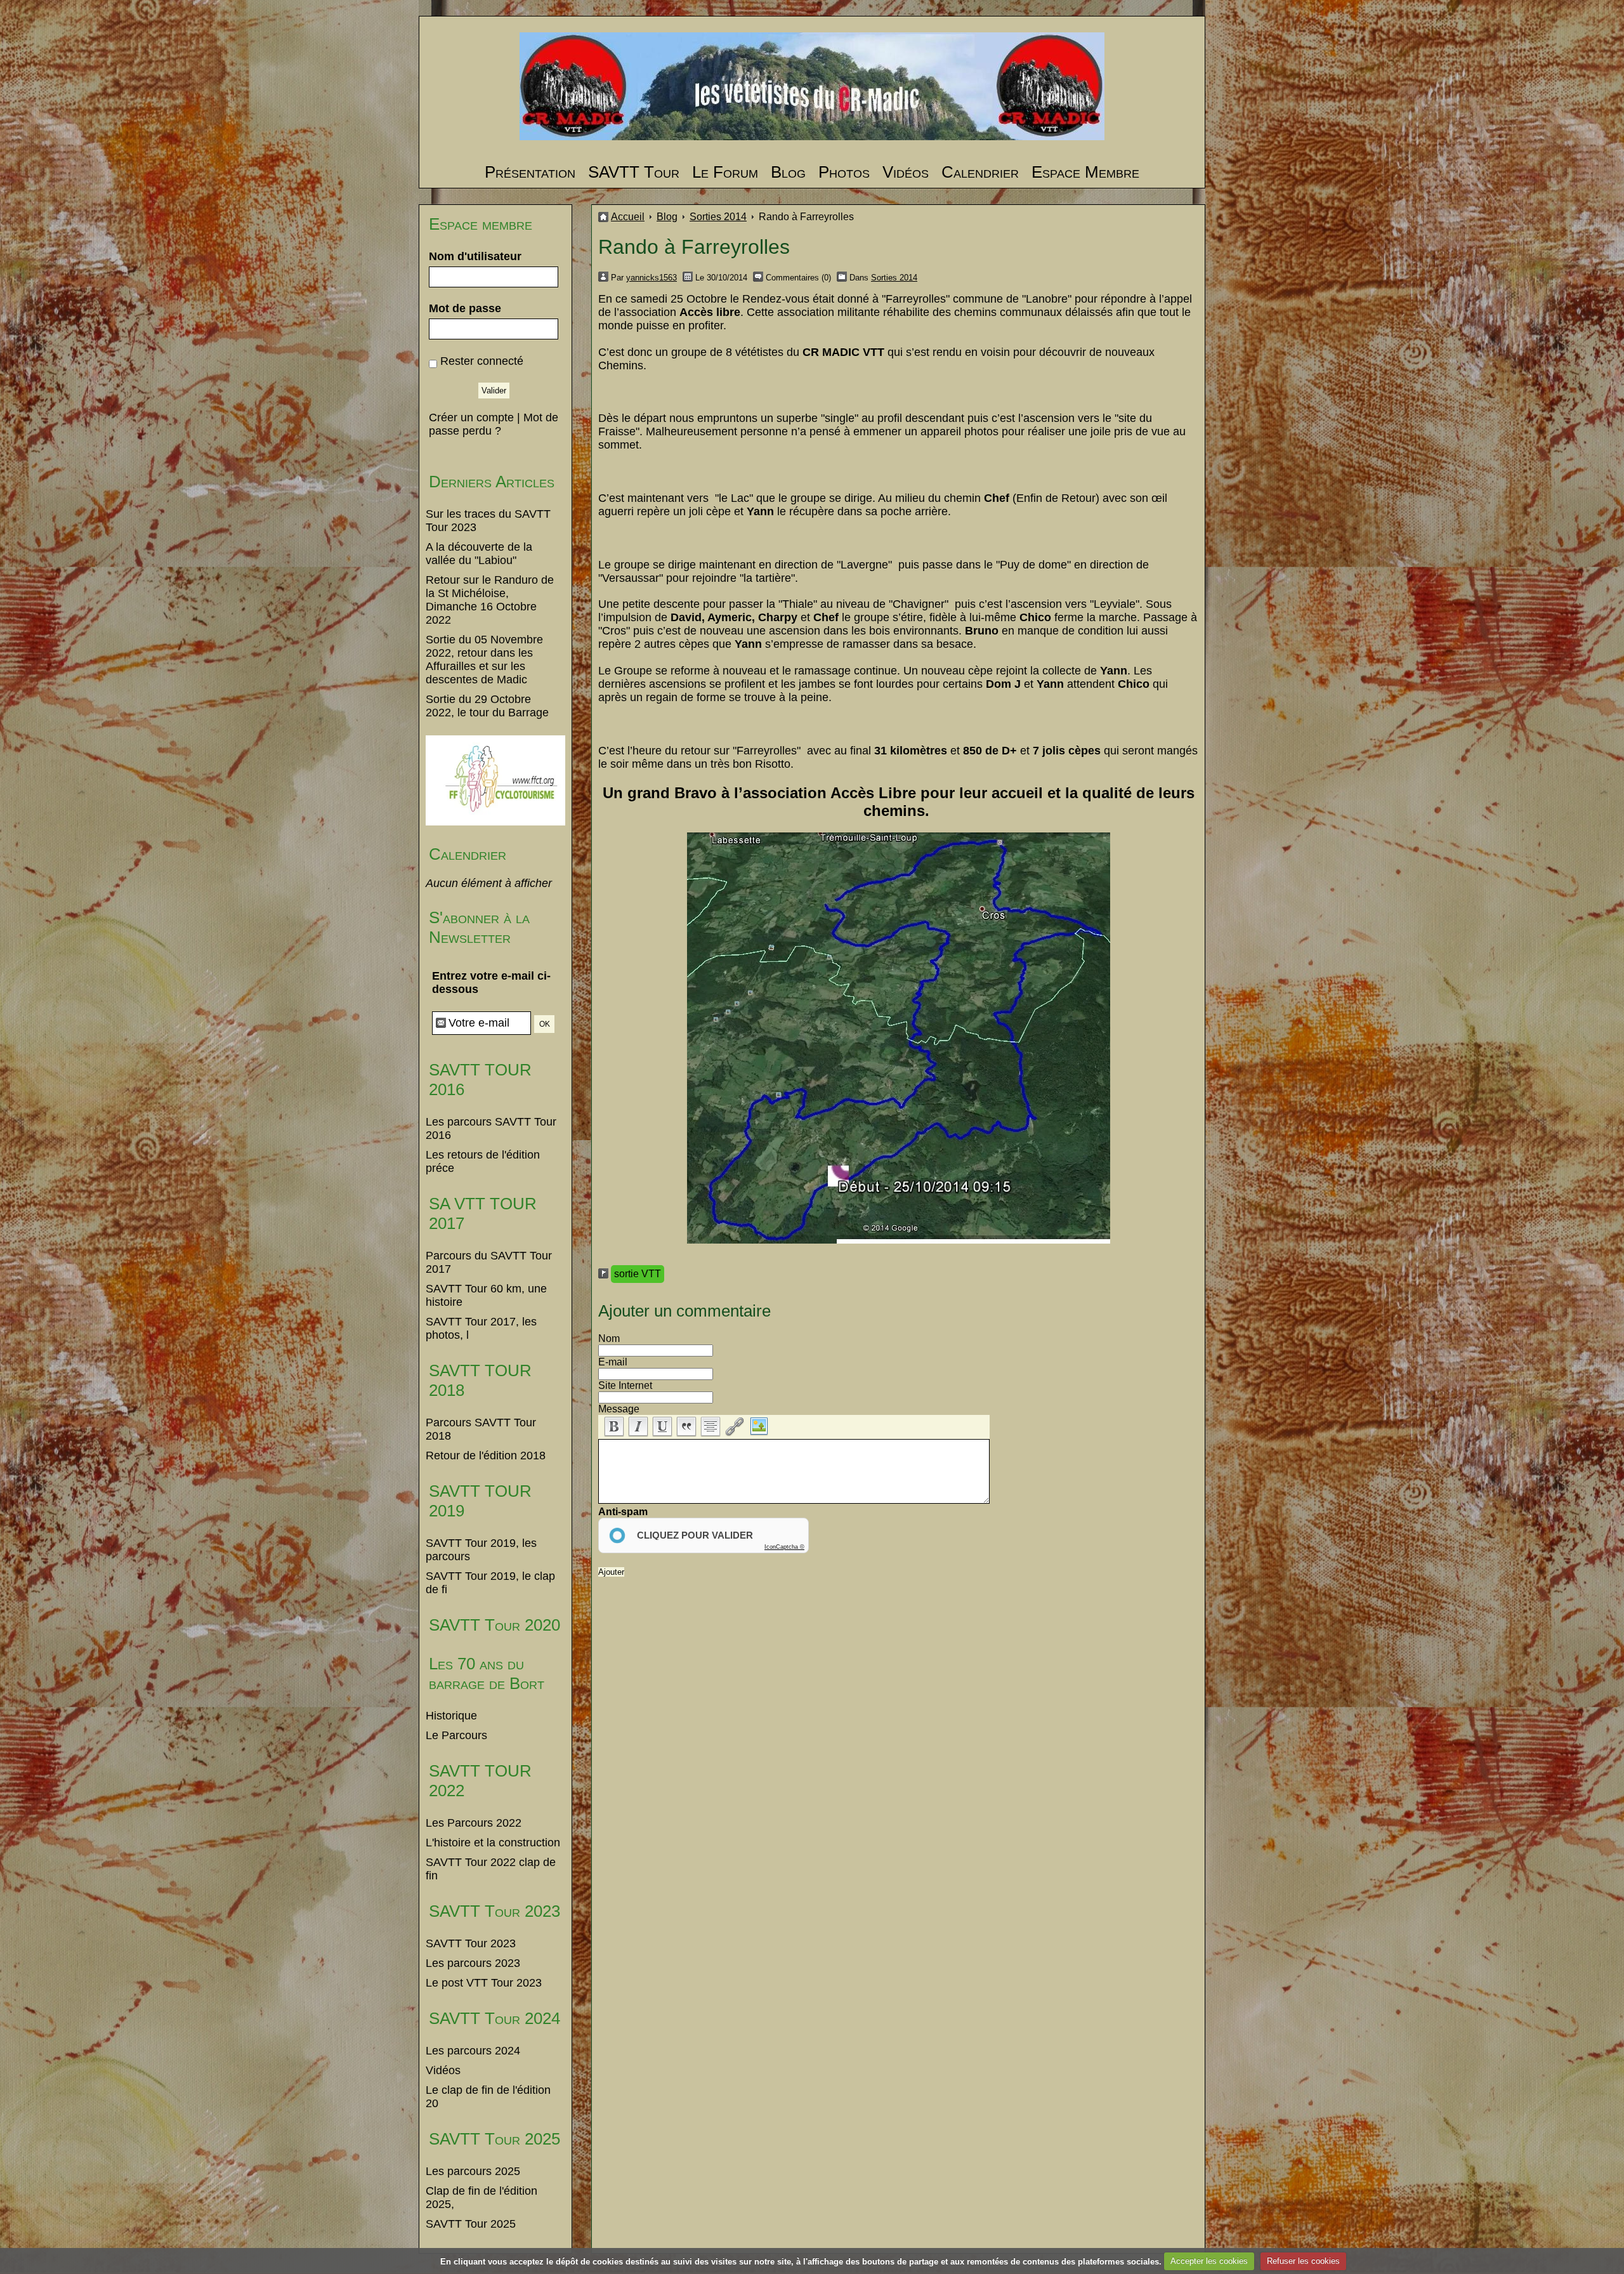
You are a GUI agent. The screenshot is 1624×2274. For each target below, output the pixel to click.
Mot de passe (465, 308)
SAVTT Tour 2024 (494, 2018)
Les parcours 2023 (473, 1963)
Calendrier (980, 172)
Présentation (530, 172)
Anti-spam (623, 1512)
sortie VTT (638, 1274)
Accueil (628, 217)
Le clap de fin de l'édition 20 (488, 2097)
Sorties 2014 (718, 217)
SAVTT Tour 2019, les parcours (481, 1550)
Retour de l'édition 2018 (486, 1456)
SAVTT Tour (634, 172)
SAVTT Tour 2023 (494, 1911)
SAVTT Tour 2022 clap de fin (491, 1869)
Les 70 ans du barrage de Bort (487, 1673)
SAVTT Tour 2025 (494, 2139)
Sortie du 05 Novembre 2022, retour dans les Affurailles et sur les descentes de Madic (484, 660)
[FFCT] (495, 822)
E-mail (613, 1362)
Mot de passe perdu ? (494, 424)
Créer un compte (471, 417)
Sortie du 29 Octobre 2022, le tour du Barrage (487, 706)
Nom (609, 1338)
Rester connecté (482, 361)
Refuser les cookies (1303, 2261)
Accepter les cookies (1209, 2261)
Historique (451, 1716)
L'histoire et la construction (493, 1843)
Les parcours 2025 (473, 2171)
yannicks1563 (652, 278)
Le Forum (725, 172)
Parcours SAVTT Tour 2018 (481, 1429)
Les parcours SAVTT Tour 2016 (491, 1128)
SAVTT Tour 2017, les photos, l (481, 1328)
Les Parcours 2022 (474, 1823)
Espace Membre (1085, 172)
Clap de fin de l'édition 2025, (481, 2198)
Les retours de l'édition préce (483, 1161)
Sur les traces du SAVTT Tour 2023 (488, 521)
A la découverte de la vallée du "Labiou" (479, 554)
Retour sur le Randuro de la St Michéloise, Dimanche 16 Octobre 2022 (490, 600)
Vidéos (906, 172)
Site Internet (625, 1385)
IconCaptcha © (784, 1547)
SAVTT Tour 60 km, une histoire (486, 1295)
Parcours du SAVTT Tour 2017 (489, 1262)
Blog (788, 172)
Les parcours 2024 (473, 2051)
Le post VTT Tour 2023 (484, 1983)
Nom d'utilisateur (475, 256)
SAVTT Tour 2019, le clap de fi (490, 1583)
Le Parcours (456, 1735)
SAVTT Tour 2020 (494, 1625)
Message (619, 1409)
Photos (844, 172)
